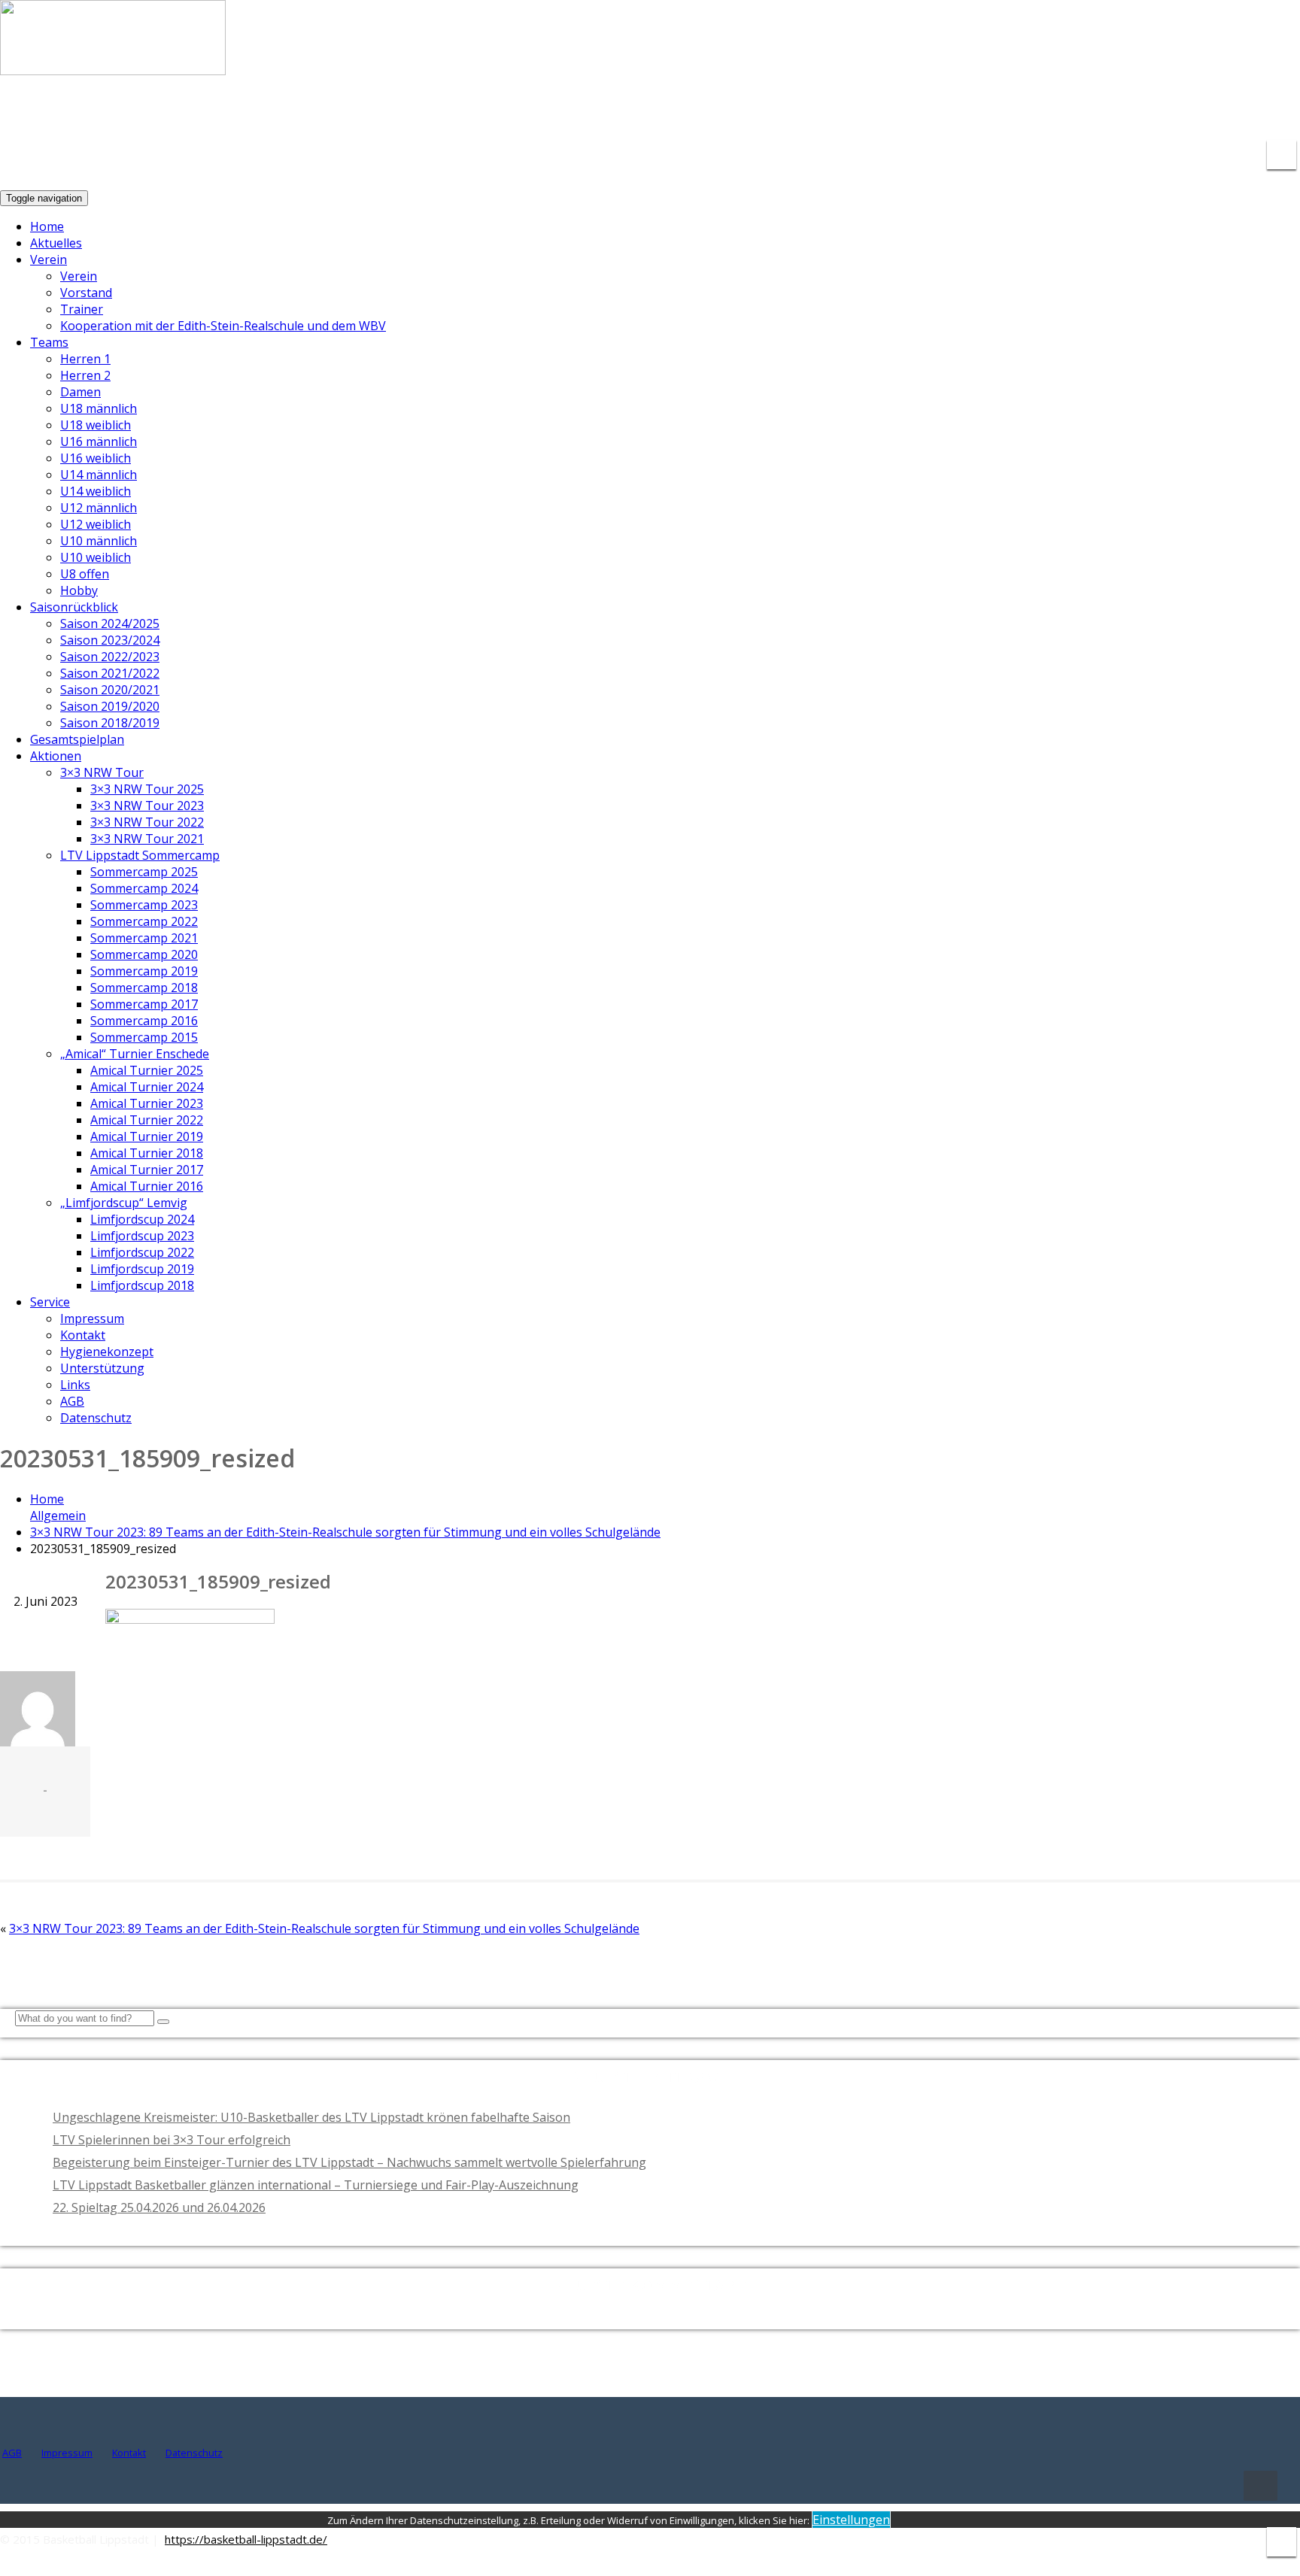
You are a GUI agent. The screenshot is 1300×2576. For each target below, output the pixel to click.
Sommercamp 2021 (144, 938)
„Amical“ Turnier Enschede (135, 1054)
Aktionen (56, 756)
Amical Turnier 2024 (147, 1087)
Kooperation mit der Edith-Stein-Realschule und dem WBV (223, 326)
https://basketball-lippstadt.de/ (246, 2539)
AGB (72, 1401)
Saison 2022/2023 (110, 657)
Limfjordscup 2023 (142, 1236)
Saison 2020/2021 (110, 690)
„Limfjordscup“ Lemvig (124, 1203)
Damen (80, 392)
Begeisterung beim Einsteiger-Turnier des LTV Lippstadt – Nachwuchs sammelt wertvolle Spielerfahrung (349, 2162)
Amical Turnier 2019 (147, 1136)
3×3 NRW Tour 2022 (147, 822)
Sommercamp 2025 (144, 872)
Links (75, 1385)
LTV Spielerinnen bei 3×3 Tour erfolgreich (172, 2140)
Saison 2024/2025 (110, 624)
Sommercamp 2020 (144, 954)
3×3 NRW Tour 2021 (147, 839)
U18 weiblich (96, 425)
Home (47, 226)
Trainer (82, 309)
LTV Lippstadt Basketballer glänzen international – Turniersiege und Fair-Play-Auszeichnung (316, 2185)
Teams (49, 342)
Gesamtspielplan (77, 739)
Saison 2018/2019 (110, 723)
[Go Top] (1261, 2486)
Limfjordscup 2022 (142, 1252)
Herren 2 (85, 375)
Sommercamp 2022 (144, 921)
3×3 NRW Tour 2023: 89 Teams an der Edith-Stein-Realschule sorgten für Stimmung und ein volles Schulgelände (345, 1532)
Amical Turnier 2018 (147, 1153)
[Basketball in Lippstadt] (113, 61)
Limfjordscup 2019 (142, 1269)
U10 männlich (99, 541)
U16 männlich (99, 441)
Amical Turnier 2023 (147, 1103)
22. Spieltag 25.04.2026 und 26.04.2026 (159, 2207)
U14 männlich (99, 475)
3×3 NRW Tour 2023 (147, 806)
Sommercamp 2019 (144, 971)
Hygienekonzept (107, 1352)
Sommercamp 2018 (144, 988)
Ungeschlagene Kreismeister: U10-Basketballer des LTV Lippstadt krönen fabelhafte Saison (311, 2117)
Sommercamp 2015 (144, 1037)
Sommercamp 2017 (144, 1004)
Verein (49, 259)
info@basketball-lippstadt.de (1067, 113)
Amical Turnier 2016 (147, 1186)
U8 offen (85, 574)
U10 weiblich (96, 557)
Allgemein (58, 1516)
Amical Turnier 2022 (147, 1120)
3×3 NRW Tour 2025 (147, 789)
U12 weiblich (96, 524)
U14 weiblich (96, 491)
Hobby (79, 590)
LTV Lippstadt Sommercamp (140, 855)
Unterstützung (102, 1368)
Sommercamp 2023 (144, 905)
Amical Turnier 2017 (147, 1170)
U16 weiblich (96, 458)
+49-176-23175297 (1235, 113)
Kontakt (83, 1335)
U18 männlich (99, 408)
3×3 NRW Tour (102, 772)
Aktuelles (56, 243)
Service (50, 1302)
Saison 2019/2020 (110, 706)
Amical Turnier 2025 (147, 1070)
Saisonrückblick (74, 607)
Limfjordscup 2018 (142, 1285)
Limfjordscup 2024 (142, 1219)
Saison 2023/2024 (110, 640)
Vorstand (86, 293)
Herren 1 (85, 359)
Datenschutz (96, 1418)
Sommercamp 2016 (144, 1021)
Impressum (92, 1318)
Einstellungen (851, 2520)
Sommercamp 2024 (144, 888)
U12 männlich (99, 508)
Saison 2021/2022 (110, 673)
